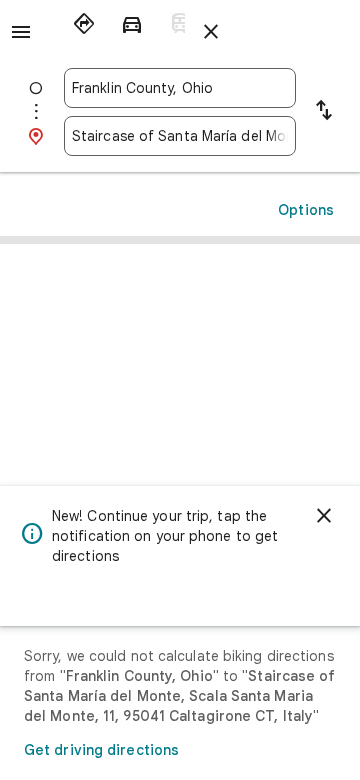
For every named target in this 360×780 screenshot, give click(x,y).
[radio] (84, 24)
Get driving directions (101, 750)
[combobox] (180, 88)
